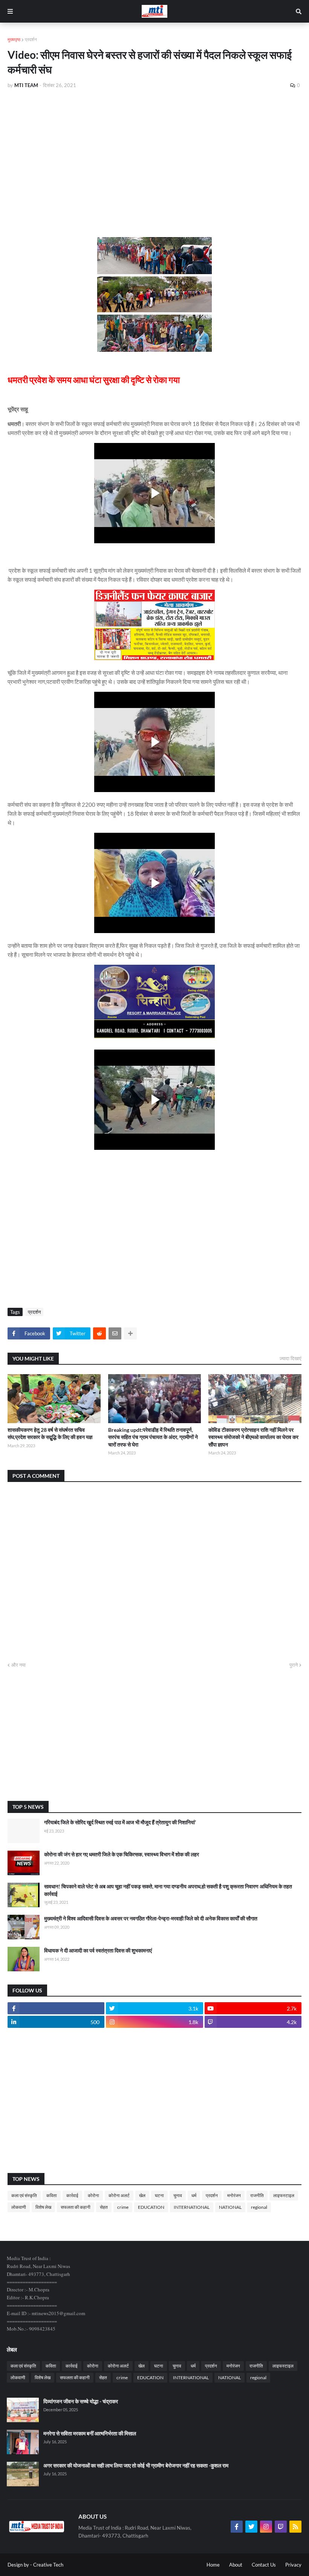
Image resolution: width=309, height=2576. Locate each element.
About (236, 2565)
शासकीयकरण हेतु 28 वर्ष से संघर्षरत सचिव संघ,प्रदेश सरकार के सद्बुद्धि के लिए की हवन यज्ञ (50, 1434)
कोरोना (93, 2195)
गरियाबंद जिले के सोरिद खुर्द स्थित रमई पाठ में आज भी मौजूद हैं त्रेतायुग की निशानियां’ (120, 1822)
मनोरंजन (234, 2195)
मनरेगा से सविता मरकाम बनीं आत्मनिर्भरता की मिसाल (90, 2433)
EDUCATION (151, 2207)
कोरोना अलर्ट (119, 2195)
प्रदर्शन (31, 39)
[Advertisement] (154, 152)
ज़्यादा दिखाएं (291, 1358)
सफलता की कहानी (76, 2207)
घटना (159, 2195)
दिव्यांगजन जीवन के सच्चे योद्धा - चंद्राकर (81, 2401)
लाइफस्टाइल (284, 2195)
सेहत (104, 2207)
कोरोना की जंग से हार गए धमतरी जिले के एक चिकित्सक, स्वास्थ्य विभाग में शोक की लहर (122, 1854)
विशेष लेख (43, 2207)
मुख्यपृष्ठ (14, 39)
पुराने (294, 1665)
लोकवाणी (19, 2207)
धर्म (194, 2195)
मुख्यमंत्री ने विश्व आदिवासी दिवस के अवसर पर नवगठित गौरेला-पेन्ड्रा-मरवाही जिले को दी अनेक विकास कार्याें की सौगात (151, 1918)
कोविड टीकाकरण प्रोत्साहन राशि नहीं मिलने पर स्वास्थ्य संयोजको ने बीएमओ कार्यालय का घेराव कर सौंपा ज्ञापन (253, 1437)
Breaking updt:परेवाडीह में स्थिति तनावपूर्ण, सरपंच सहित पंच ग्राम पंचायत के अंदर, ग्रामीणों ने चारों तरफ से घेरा (153, 1437)
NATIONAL (230, 2207)
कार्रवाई (72, 2195)
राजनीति (257, 2195)
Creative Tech (48, 2565)
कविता (52, 2195)
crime (123, 2207)
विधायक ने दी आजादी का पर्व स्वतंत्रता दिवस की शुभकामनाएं (98, 1950)
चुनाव (178, 2195)
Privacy (293, 2565)
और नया (18, 1665)
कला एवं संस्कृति (24, 2195)
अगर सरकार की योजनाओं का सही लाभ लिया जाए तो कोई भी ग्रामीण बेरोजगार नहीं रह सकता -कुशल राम (136, 2465)
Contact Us (264, 2565)
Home (213, 2565)
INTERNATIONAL (192, 2207)
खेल (142, 2195)
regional (259, 2207)
